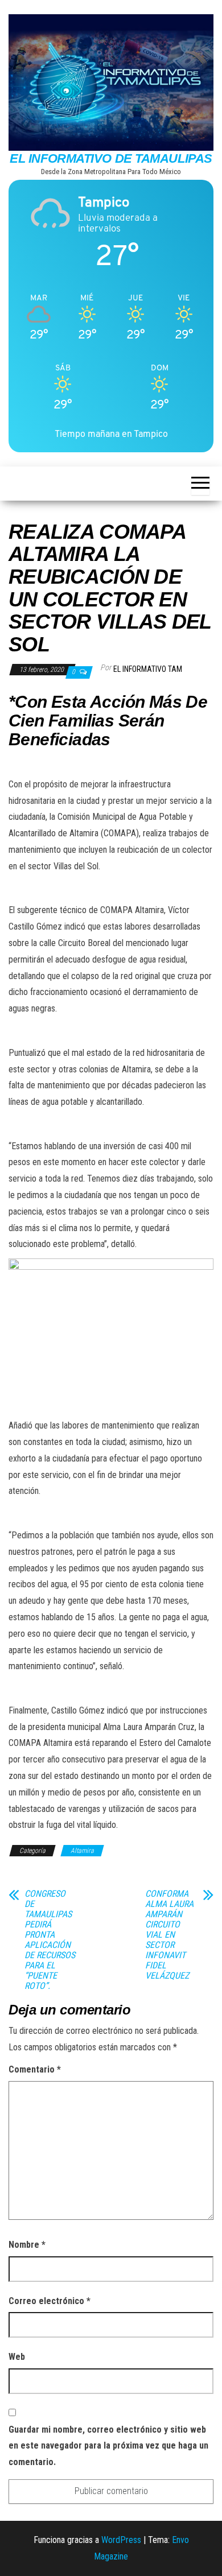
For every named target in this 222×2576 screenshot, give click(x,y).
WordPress (121, 2540)
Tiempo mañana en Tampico (111, 434)
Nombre (27, 2245)
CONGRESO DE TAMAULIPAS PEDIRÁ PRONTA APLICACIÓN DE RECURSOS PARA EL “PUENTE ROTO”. (50, 1940)
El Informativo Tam (148, 669)
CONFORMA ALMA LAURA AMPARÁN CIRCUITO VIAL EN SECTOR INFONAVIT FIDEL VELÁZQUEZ (169, 1935)
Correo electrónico (50, 2301)
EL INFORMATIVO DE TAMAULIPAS (111, 158)
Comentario (35, 2069)
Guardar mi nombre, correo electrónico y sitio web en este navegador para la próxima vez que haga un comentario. (108, 2446)
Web (17, 2357)
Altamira (82, 1851)
